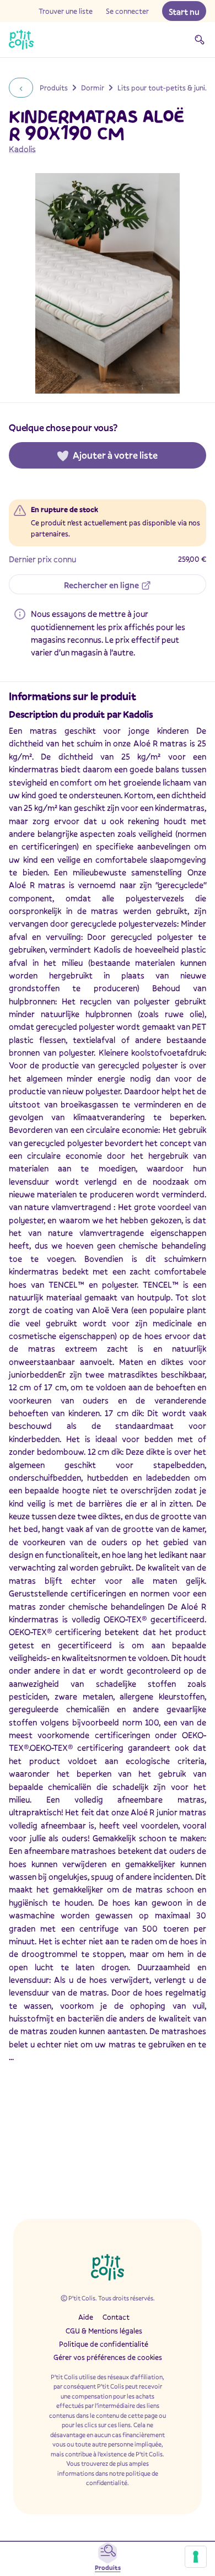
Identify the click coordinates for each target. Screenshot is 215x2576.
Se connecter (127, 11)
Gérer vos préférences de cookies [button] (108, 2357)
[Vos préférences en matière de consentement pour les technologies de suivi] (196, 2557)
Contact (116, 2317)
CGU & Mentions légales (104, 2331)
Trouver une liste (66, 11)
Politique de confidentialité (104, 2344)
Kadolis (22, 149)
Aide (86, 2317)
